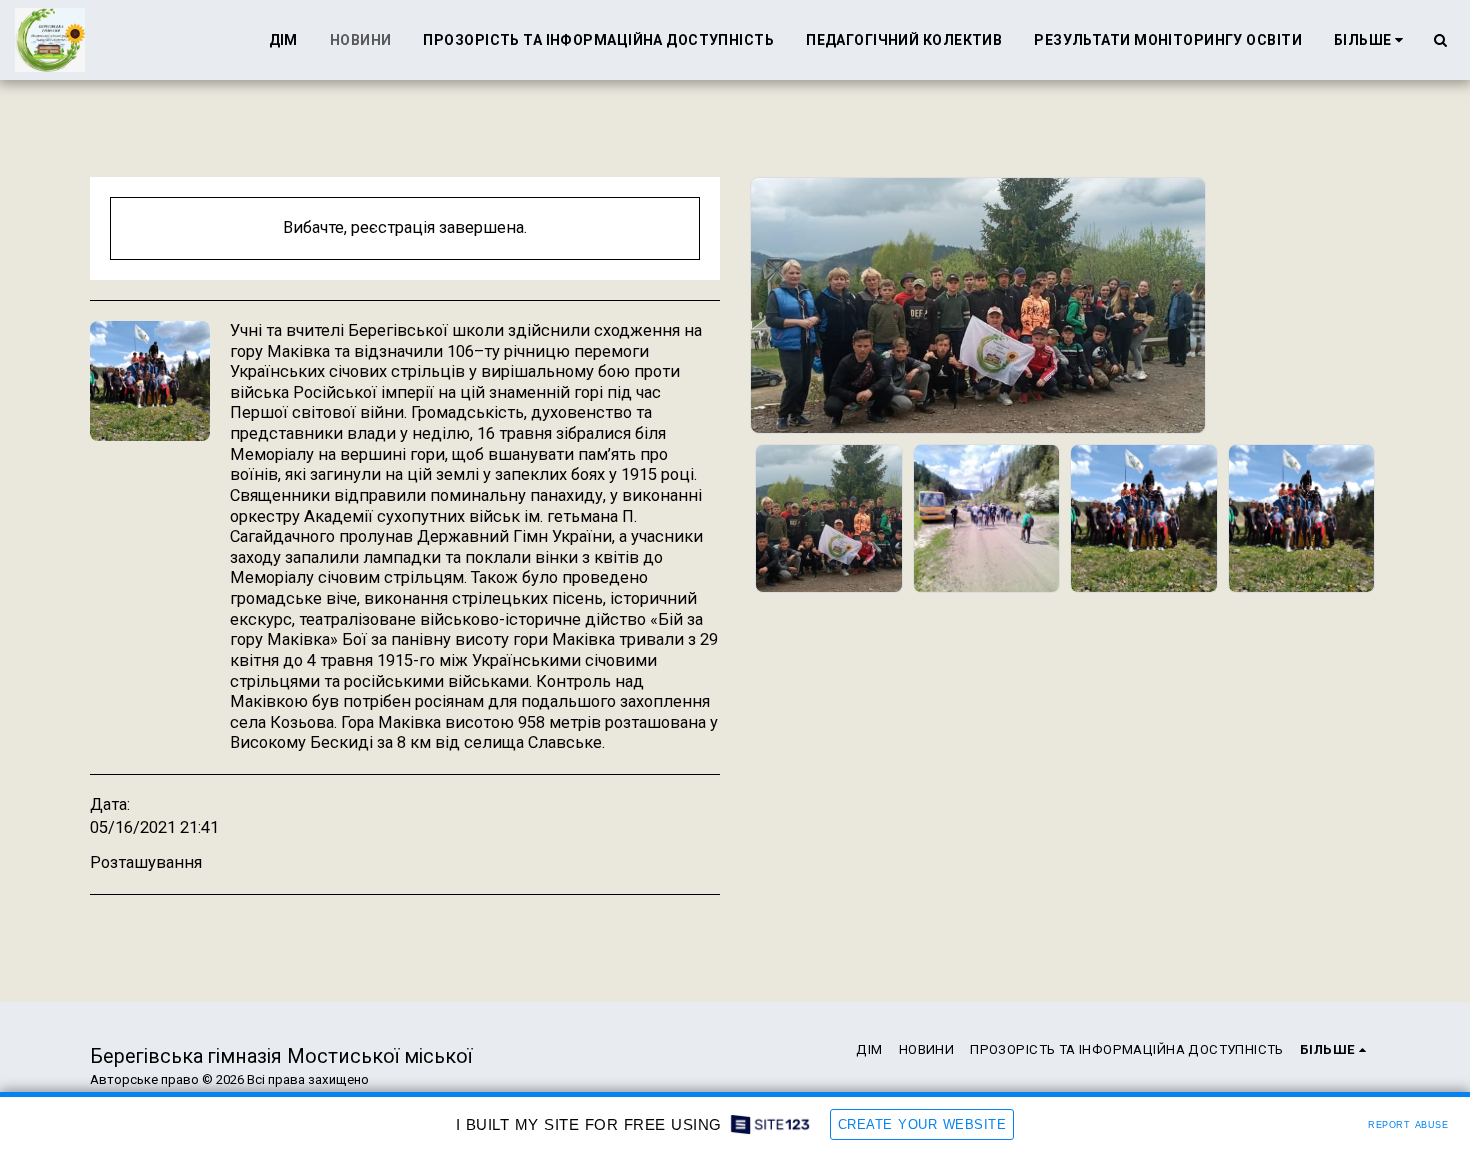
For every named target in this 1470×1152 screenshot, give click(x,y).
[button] (1440, 40)
